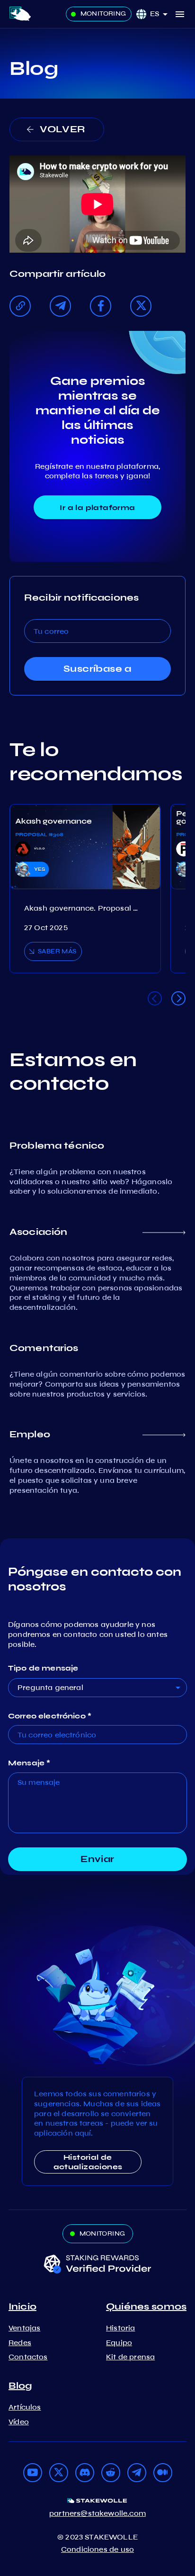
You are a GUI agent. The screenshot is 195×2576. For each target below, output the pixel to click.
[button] (162, 14)
